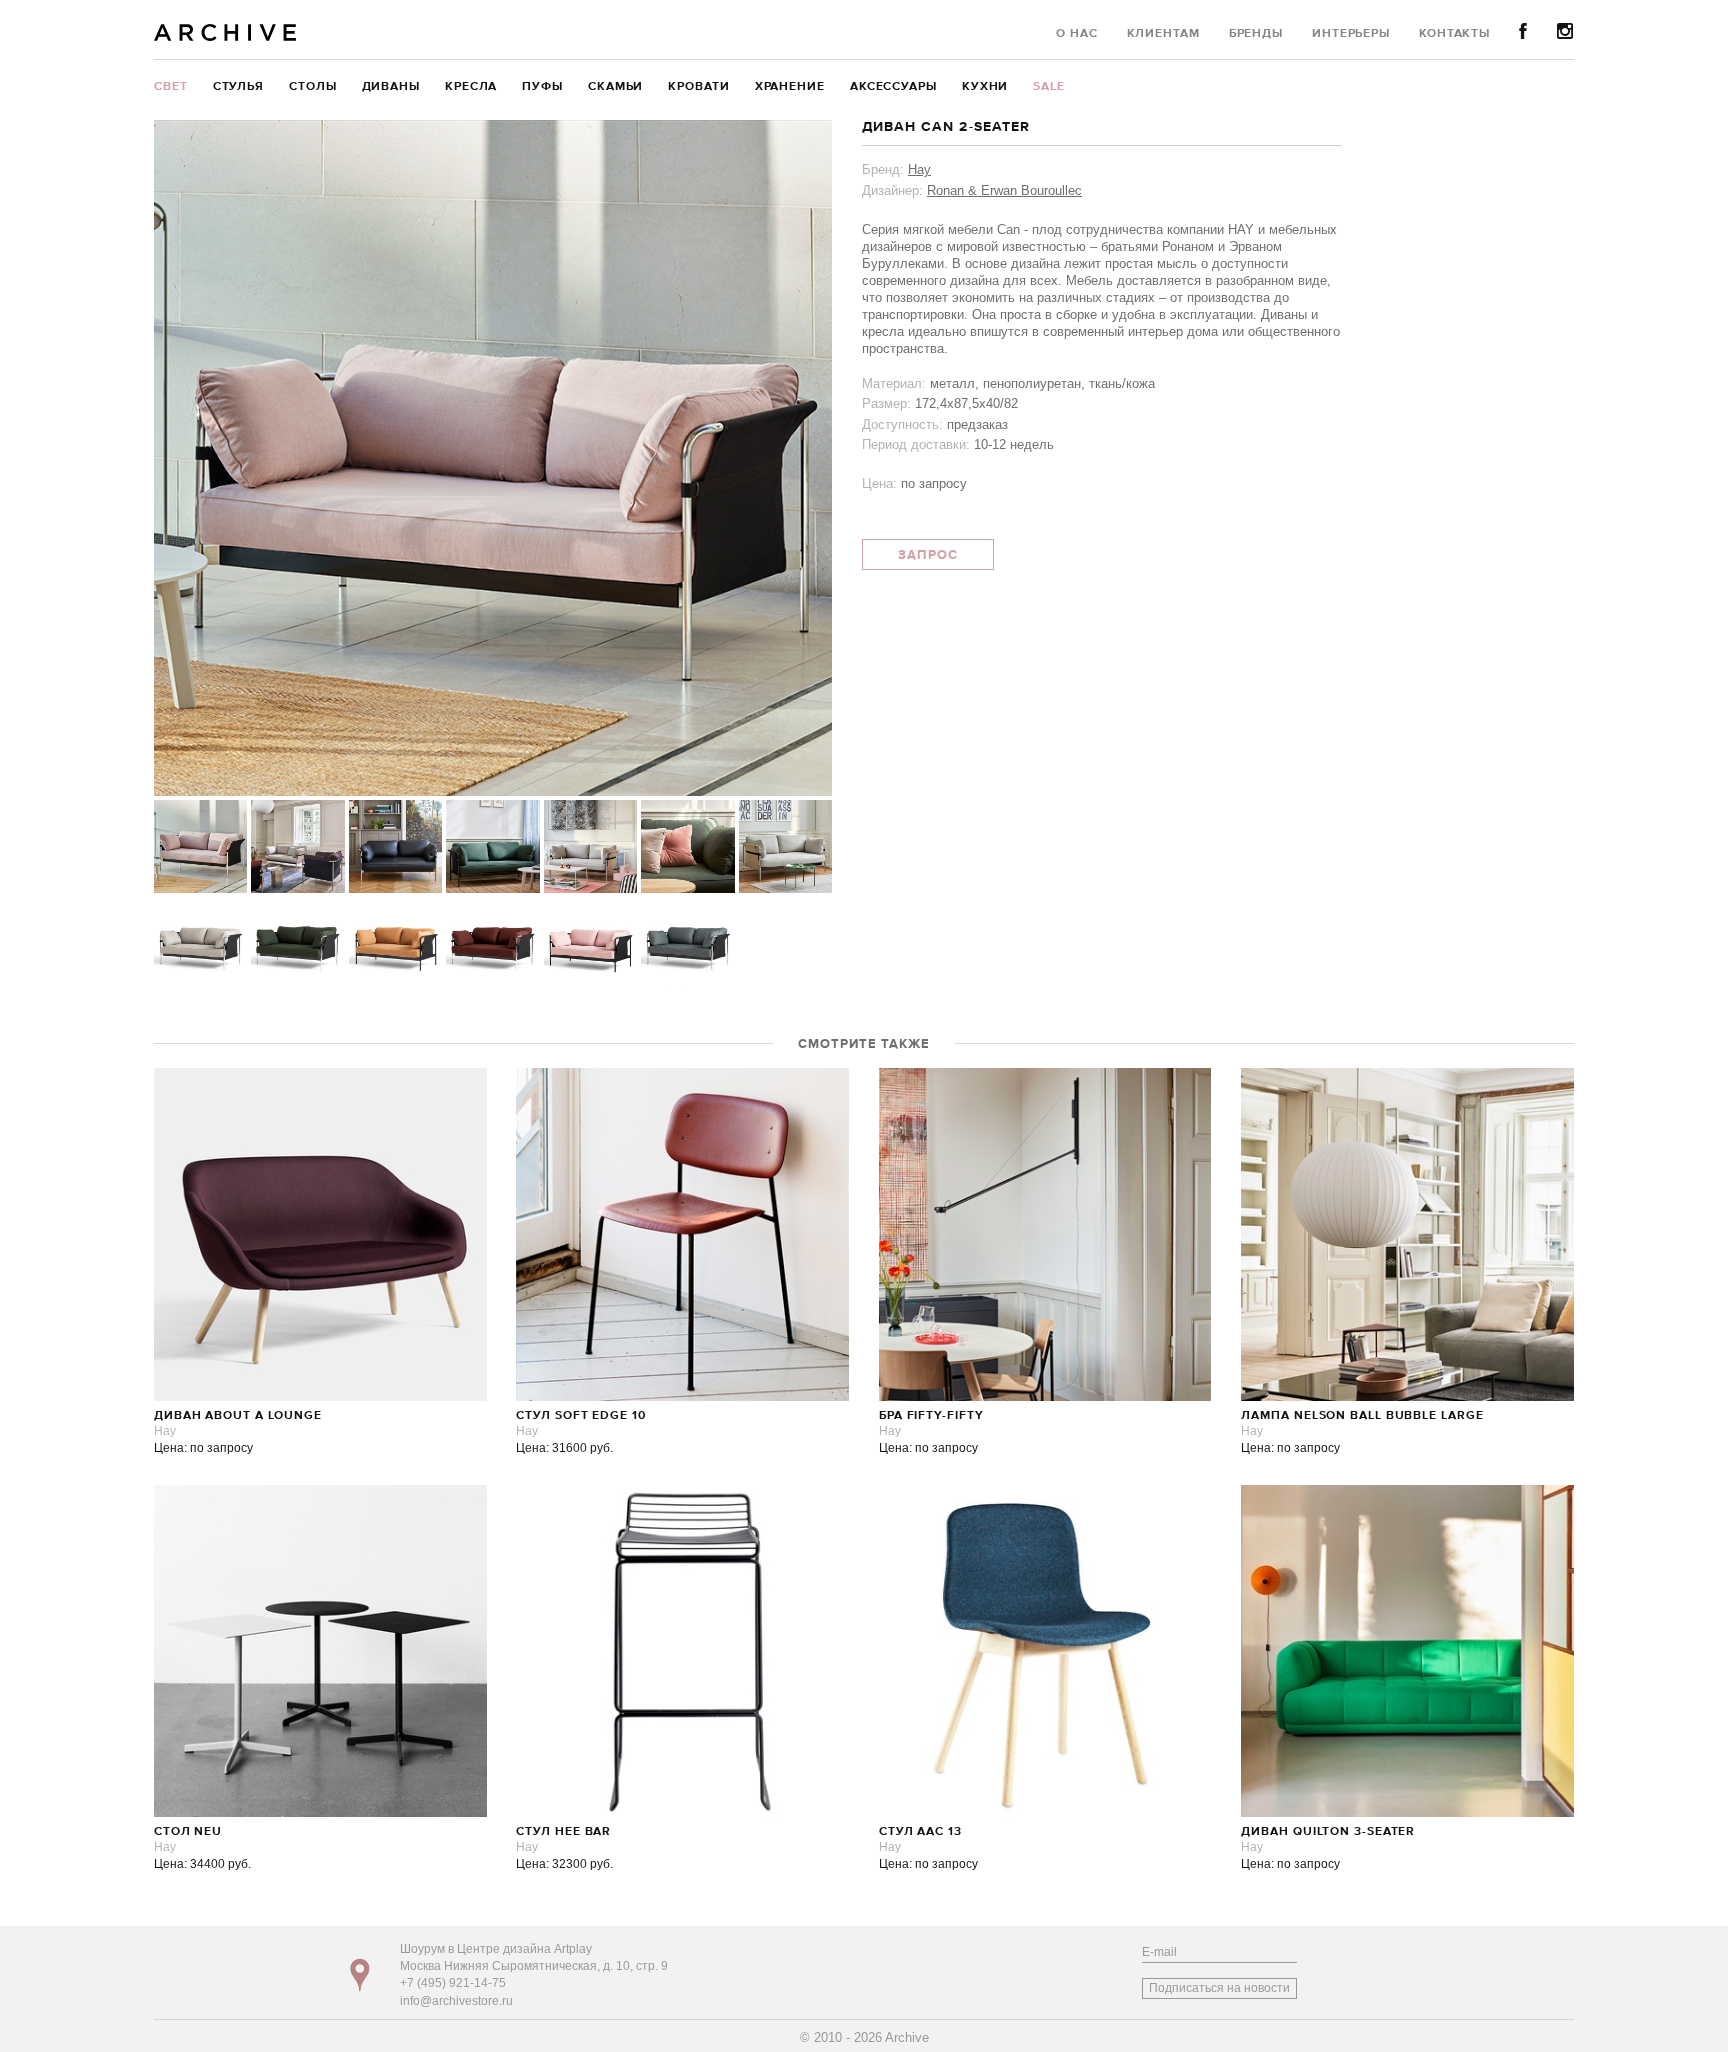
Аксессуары (893, 87)
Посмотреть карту (360, 1975)
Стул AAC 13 (920, 1832)
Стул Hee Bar (563, 1832)
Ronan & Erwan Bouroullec (1004, 190)
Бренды (1256, 34)
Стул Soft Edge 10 (580, 1416)
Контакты (1454, 34)
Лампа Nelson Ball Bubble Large (1362, 1416)
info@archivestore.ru (456, 2001)
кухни (985, 87)
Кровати (698, 87)
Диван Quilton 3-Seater (1328, 1832)
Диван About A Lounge (238, 1416)
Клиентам (1163, 34)
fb (1523, 31)
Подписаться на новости (1219, 1988)
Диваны (391, 87)
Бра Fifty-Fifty (931, 1416)
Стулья (238, 87)
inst (1565, 31)
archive (225, 32)
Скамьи (615, 87)
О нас (1077, 34)
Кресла (471, 87)
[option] (493, 458)
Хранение (790, 87)
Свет (171, 87)
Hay (919, 169)
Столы (313, 87)
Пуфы (542, 87)
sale (1049, 87)
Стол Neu (188, 1832)
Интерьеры (1351, 34)
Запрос (928, 555)
